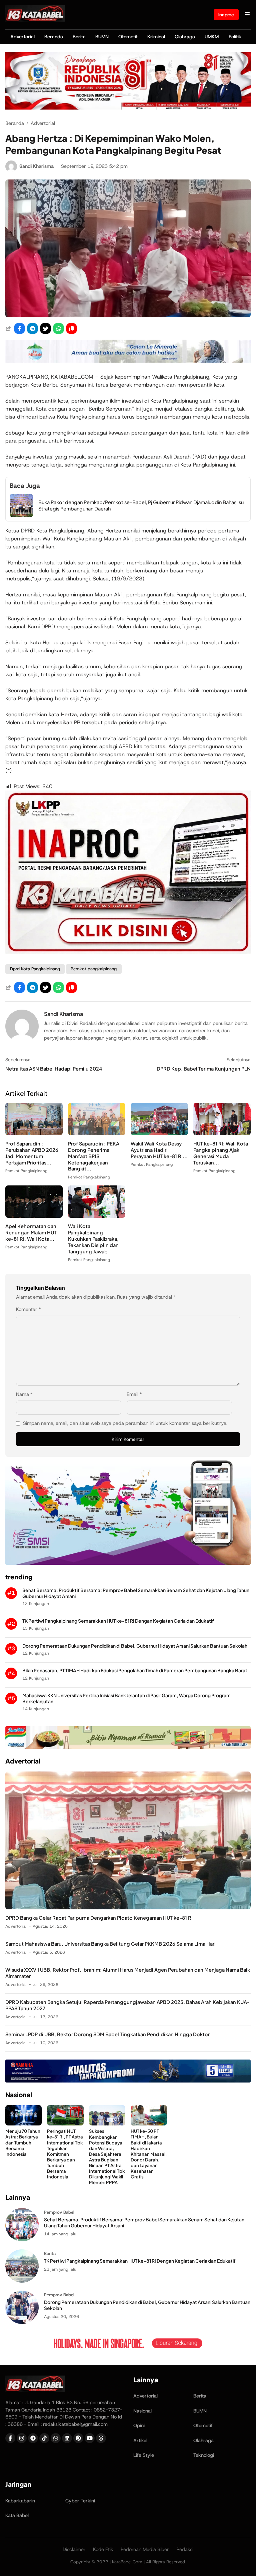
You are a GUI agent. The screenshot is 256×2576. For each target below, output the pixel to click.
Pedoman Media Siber (145, 2549)
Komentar (28, 1309)
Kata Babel (17, 2515)
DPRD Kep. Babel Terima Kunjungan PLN (204, 1069)
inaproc (226, 15)
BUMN (102, 37)
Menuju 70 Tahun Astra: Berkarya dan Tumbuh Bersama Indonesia (23, 2142)
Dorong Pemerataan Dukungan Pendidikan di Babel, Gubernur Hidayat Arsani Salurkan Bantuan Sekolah (135, 1646)
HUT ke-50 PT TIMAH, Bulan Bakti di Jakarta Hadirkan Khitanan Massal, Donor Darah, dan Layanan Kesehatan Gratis (149, 2154)
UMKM (212, 37)
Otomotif (128, 37)
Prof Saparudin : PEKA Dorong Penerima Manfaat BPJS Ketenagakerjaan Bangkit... (94, 1156)
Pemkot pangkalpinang (94, 969)
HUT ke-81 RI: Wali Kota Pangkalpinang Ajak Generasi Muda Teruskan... (221, 1153)
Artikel (140, 2440)
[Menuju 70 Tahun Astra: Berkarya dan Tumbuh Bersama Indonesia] (23, 2124)
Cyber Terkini (80, 2501)
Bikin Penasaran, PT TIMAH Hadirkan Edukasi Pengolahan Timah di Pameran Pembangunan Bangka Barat (135, 1670)
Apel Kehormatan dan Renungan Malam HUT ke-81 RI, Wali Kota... (31, 1232)
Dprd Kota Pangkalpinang (35, 969)
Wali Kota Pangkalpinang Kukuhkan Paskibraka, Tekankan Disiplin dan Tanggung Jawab (93, 1239)
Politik (235, 37)
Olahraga (185, 37)
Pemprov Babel (59, 2212)
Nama (24, 1394)
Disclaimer (74, 2549)
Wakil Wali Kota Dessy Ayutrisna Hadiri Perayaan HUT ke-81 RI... (159, 1150)
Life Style (144, 2455)
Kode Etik (103, 2549)
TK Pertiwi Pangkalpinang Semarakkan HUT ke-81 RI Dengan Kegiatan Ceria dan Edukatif (118, 1621)
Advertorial (22, 37)
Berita (79, 37)
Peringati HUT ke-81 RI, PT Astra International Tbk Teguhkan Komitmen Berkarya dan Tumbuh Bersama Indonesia (65, 2154)
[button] (71, 328)
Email (134, 1394)
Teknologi (204, 2455)
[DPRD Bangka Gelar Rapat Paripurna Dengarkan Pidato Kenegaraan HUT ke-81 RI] (128, 1908)
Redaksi (185, 2549)
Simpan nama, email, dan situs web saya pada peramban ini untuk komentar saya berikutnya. (125, 1423)
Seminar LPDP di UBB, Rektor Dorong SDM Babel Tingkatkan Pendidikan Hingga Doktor (107, 2034)
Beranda (54, 37)
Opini (139, 2425)
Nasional (142, 2411)
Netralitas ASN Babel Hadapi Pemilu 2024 (54, 1069)
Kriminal (156, 37)
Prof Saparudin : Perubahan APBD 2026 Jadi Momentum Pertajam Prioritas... (32, 1153)
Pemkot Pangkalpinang (26, 1171)
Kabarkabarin (20, 2501)
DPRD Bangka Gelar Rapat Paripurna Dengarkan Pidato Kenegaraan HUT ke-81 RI (99, 1918)
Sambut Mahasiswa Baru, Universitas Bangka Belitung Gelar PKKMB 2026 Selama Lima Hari (110, 1944)
